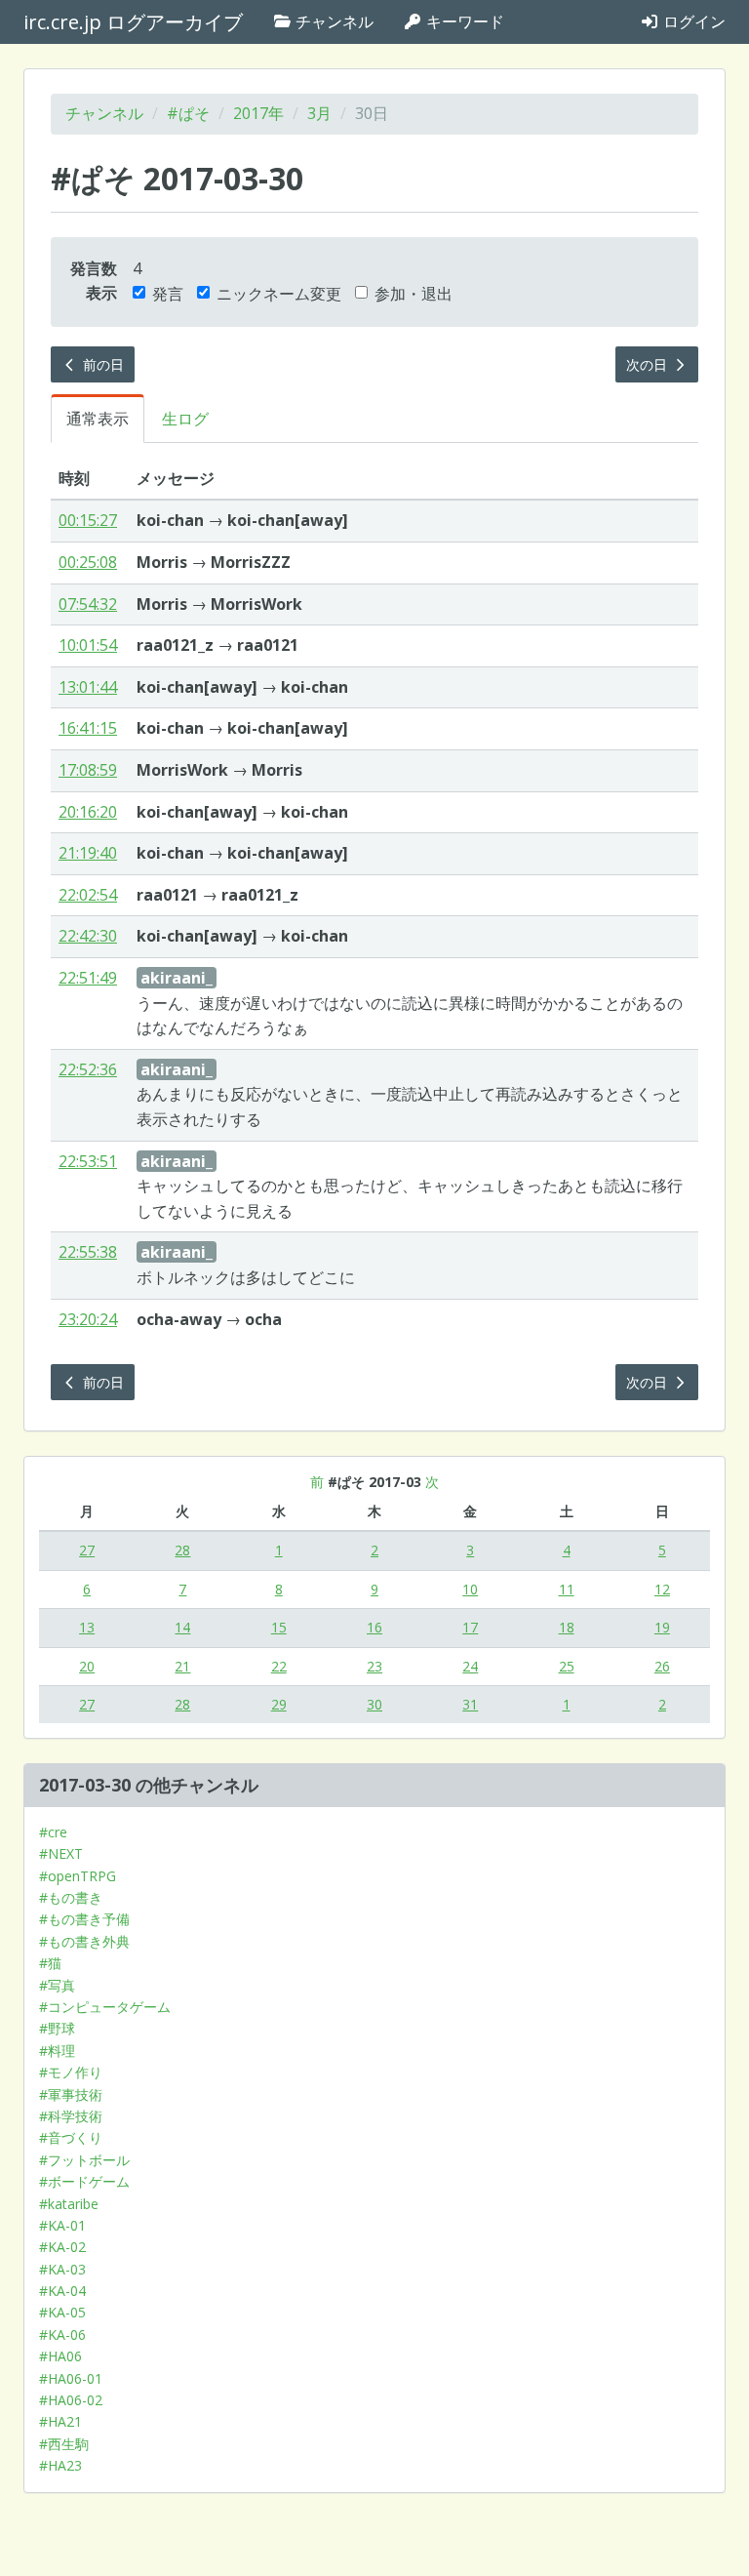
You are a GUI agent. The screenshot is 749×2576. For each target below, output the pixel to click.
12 (662, 1589)
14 (182, 1627)
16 (374, 1627)
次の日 (649, 364)
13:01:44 (88, 687)
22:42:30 (88, 936)
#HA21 (60, 2421)
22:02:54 (88, 895)
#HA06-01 (71, 2378)
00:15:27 (88, 520)
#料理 (57, 2051)
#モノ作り (71, 2072)
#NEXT (61, 1853)
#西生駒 (64, 2444)
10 (470, 1589)
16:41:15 (88, 728)
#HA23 (60, 2465)
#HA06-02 (71, 2400)
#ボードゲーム (84, 2181)
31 (470, 1704)
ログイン (692, 21)
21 (182, 1666)
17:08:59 (88, 770)
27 (87, 1550)
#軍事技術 (71, 2094)
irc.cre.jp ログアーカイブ (133, 22)
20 (87, 1666)
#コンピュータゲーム (105, 2007)
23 (374, 1666)
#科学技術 (71, 2116)
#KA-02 (62, 2247)
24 (470, 1666)
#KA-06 (62, 2334)
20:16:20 (88, 812)
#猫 (50, 1963)
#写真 (57, 1985)
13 (87, 1627)
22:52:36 (88, 1069)
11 (567, 1589)
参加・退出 (414, 294)
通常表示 (98, 419)
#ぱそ (188, 113)
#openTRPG (78, 1876)
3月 (319, 113)
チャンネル (333, 21)
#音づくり (71, 2137)
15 (279, 1627)
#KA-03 (62, 2269)
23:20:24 (88, 1319)
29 (279, 1704)
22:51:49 (88, 978)
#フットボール (84, 2160)
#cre (53, 1832)
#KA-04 (62, 2291)
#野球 (57, 2028)
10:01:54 (88, 645)
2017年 (258, 113)
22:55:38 (88, 1252)
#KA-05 (62, 2312)
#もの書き (71, 1897)
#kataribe (69, 2204)
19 (662, 1627)
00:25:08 (88, 562)
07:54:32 (88, 604)
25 (567, 1666)
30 (374, 1704)
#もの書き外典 (84, 1941)
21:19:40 (88, 853)
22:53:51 (88, 1161)
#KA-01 (62, 2225)
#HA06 (60, 2356)
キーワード (463, 21)
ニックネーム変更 (279, 294)
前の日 (101, 364)
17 (470, 1627)
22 (279, 1666)
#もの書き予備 (84, 1919)
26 (662, 1666)
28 (182, 1550)
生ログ (185, 419)
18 (567, 1627)
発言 (168, 294)
